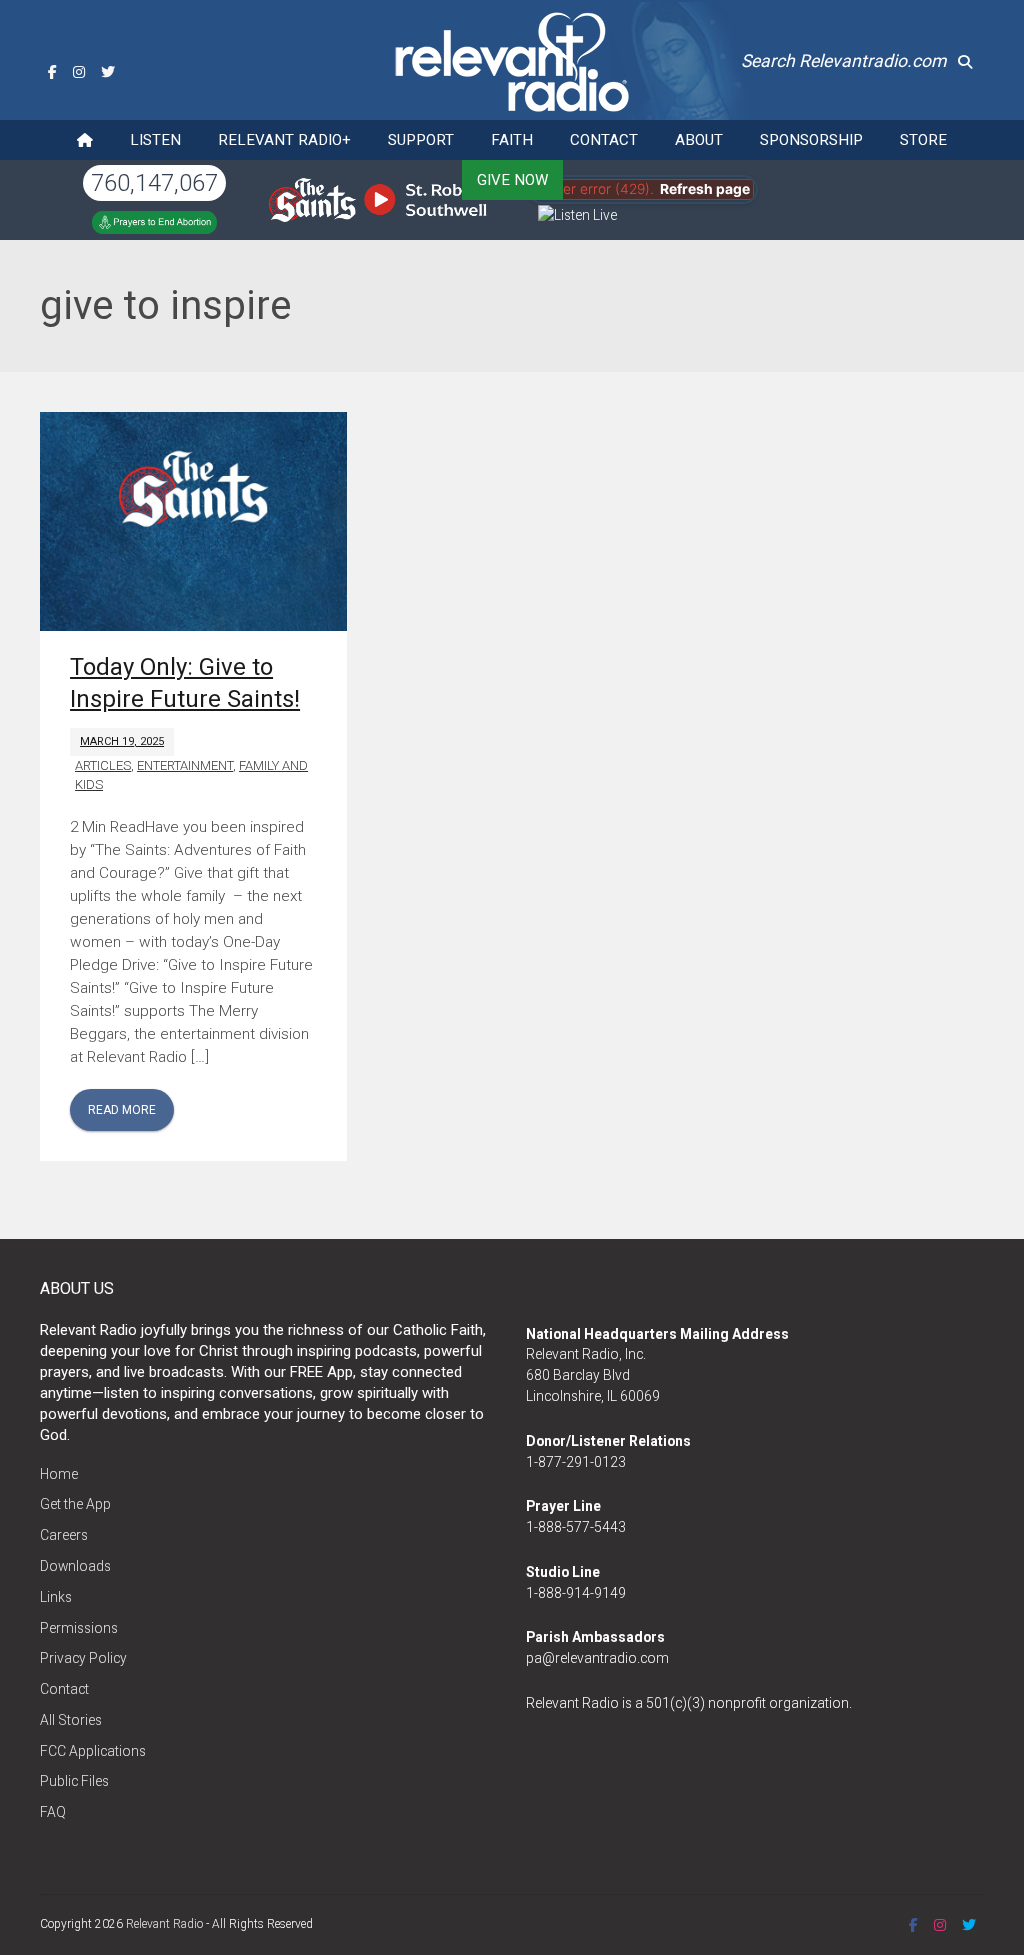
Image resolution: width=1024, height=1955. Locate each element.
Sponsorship (811, 140)
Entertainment (185, 765)
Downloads (75, 1566)
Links (56, 1597)
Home (59, 1474)
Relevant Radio (164, 1924)
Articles (103, 765)
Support (421, 140)
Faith (512, 140)
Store (923, 140)
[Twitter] (108, 72)
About (699, 140)
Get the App (75, 1504)
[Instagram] (79, 72)
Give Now (512, 180)
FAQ (53, 1812)
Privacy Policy (83, 1658)
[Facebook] (52, 72)
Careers (64, 1535)
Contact (604, 140)
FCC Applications (93, 1751)
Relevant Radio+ (284, 140)
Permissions (79, 1628)
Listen (155, 140)
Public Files (74, 1781)
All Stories (71, 1720)
